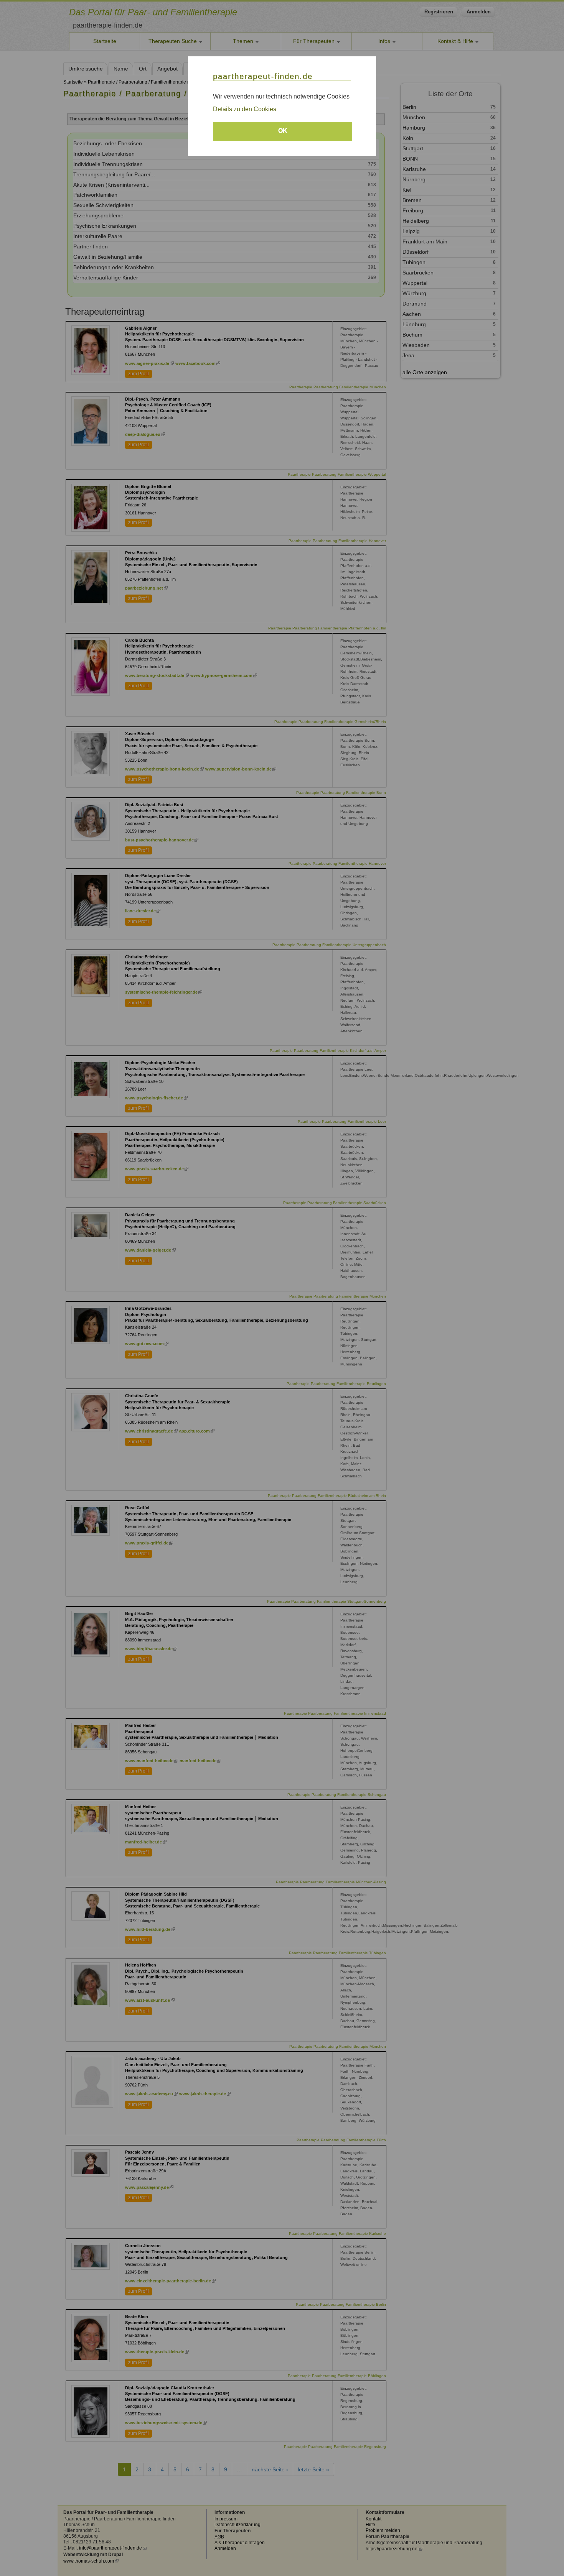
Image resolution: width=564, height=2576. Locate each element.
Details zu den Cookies (245, 109)
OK (283, 131)
